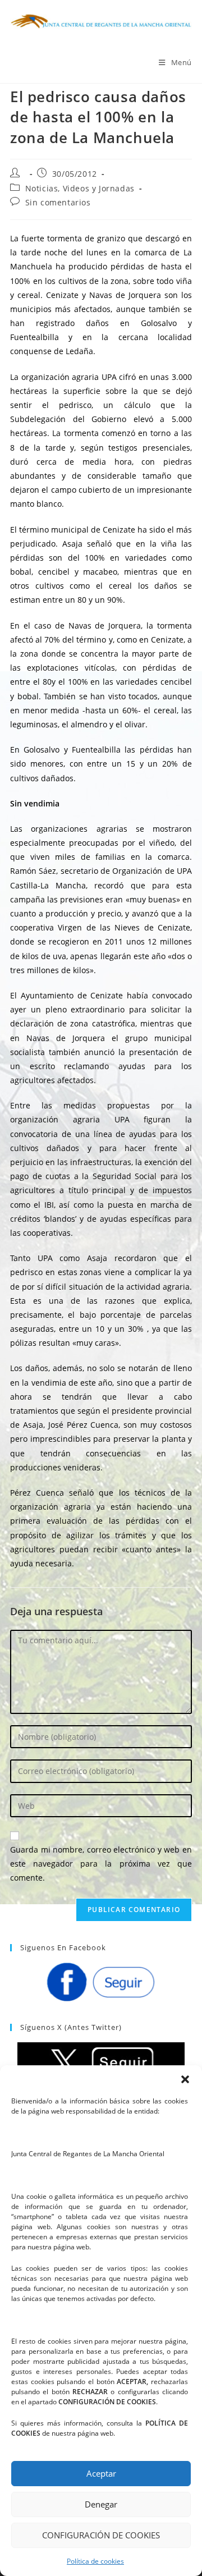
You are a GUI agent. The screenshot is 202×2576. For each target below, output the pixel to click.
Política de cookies (95, 2561)
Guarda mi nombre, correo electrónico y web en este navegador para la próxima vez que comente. (101, 1864)
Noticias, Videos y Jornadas (80, 188)
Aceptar (101, 2473)
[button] (185, 2079)
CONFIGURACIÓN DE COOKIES (101, 2535)
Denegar (101, 2504)
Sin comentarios (58, 202)
